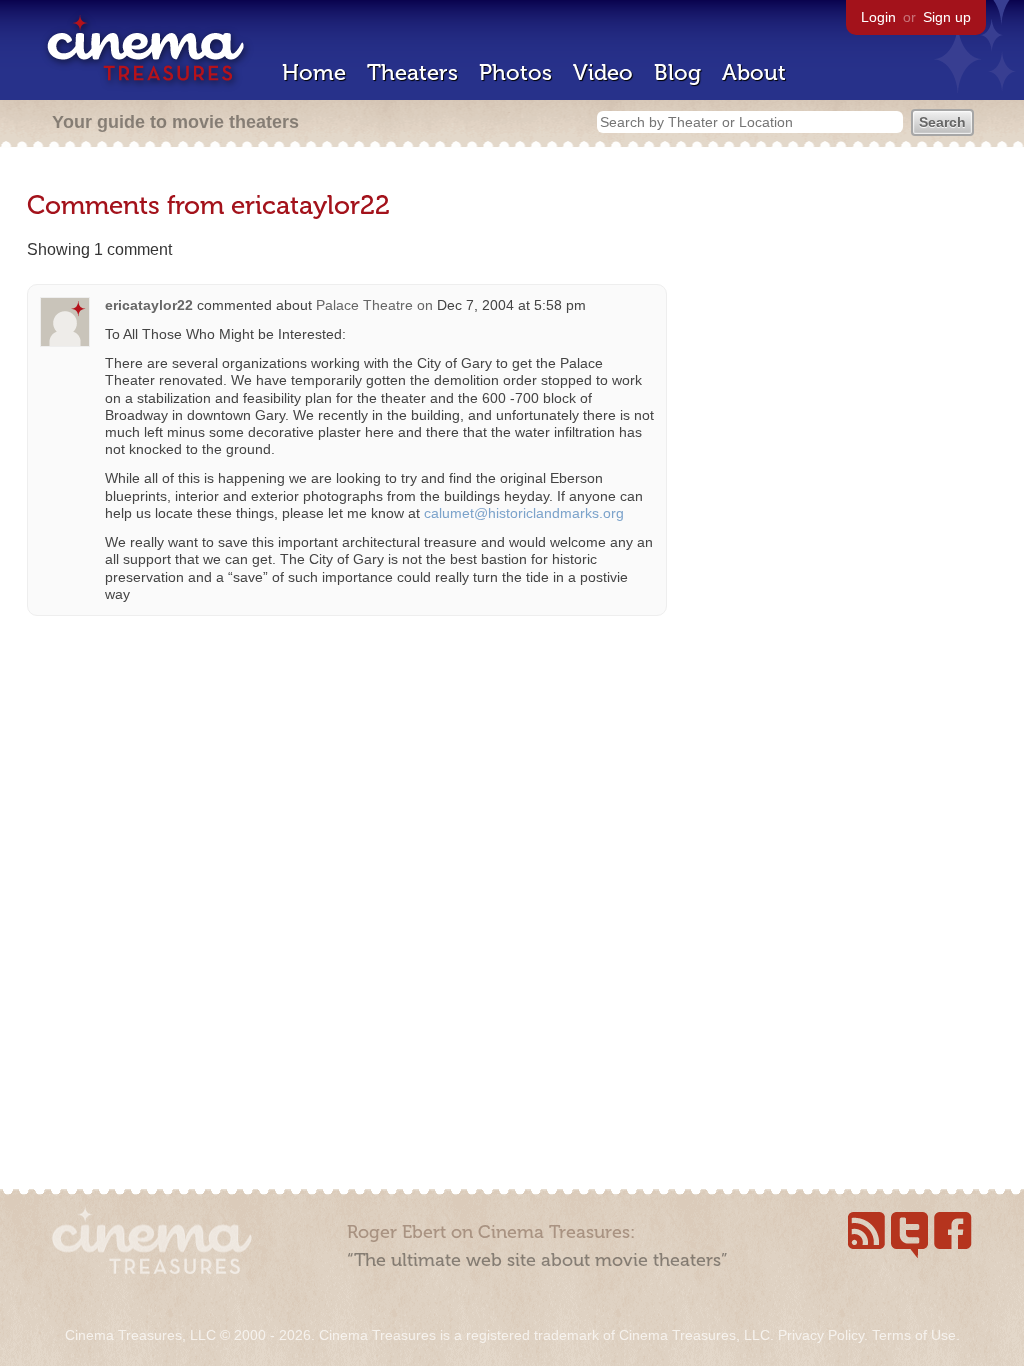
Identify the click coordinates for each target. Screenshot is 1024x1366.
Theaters (412, 72)
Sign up (947, 17)
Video (603, 72)
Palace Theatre (364, 305)
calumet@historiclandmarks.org (524, 513)
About (754, 72)
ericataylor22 (149, 305)
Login (878, 17)
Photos (515, 72)
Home (314, 72)
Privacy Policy (821, 1335)
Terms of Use (914, 1335)
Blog (677, 72)
